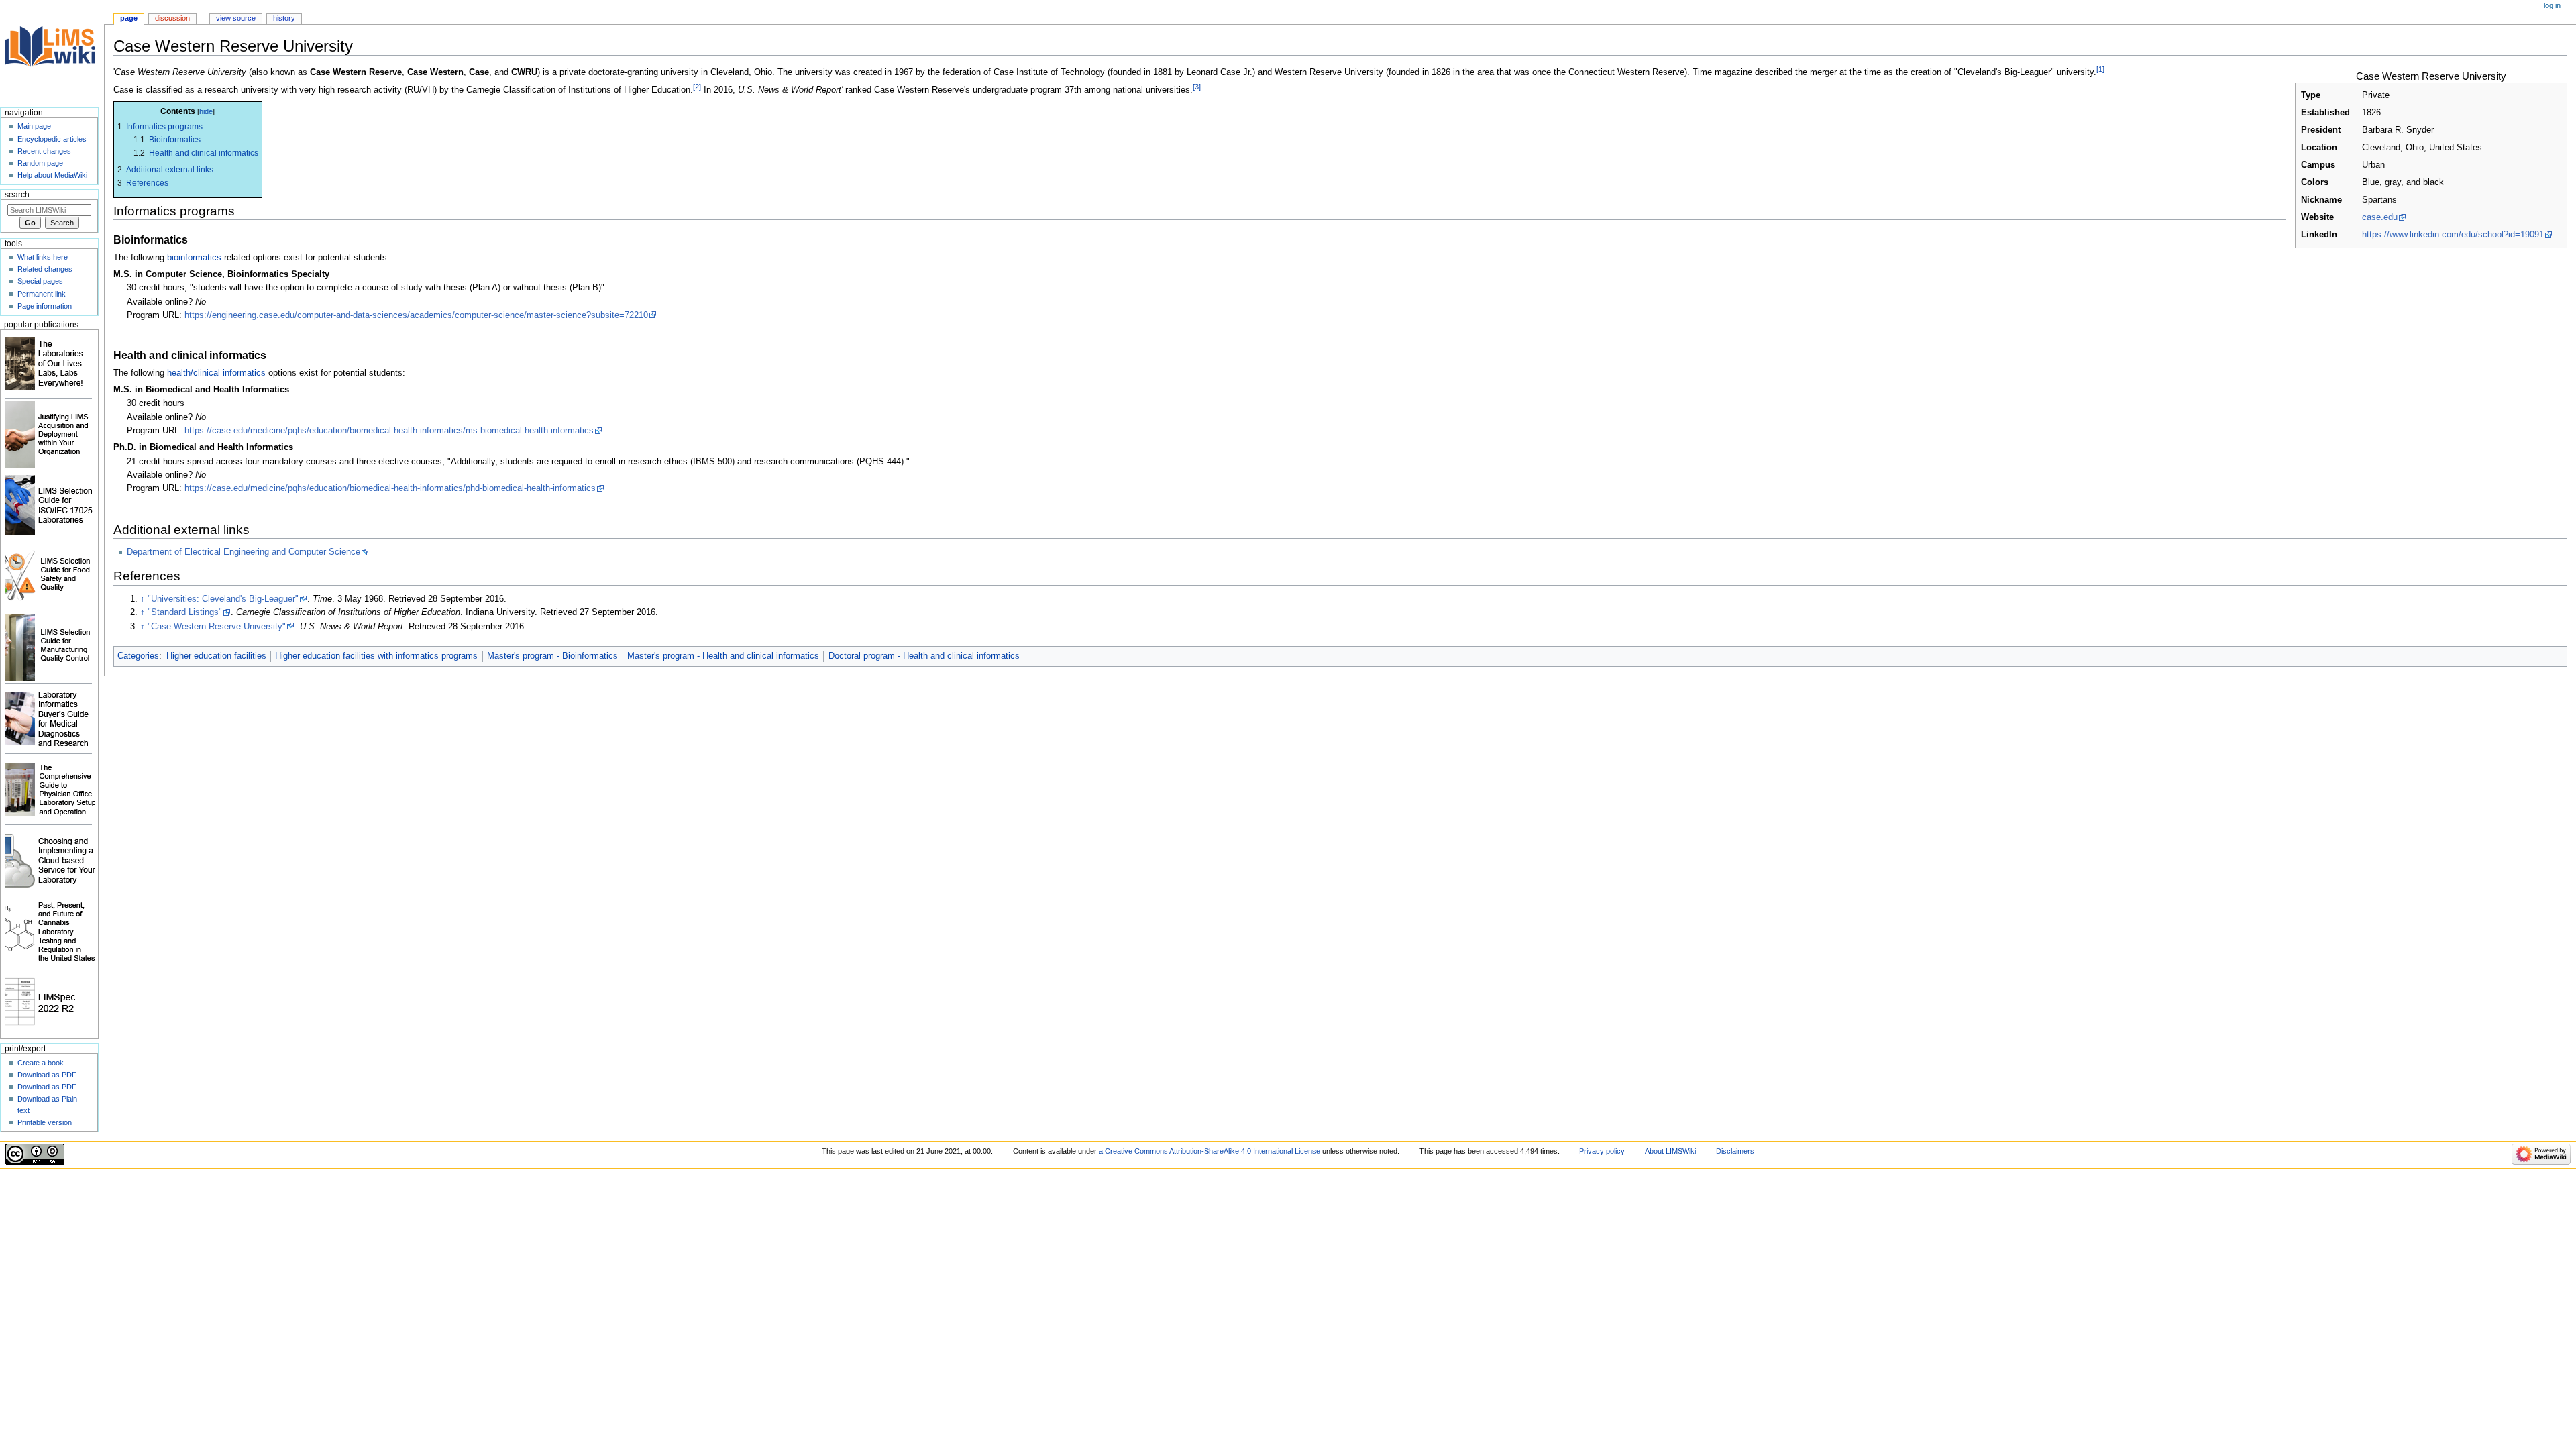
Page (129, 18)
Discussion (172, 18)
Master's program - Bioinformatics (552, 656)
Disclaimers (1735, 1151)
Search (17, 195)
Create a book (41, 1063)
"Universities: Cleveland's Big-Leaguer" (223, 599)
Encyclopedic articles (52, 139)
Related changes (45, 269)
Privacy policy (1602, 1151)
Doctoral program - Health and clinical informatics (924, 656)
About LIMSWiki (1670, 1151)
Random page (40, 163)
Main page (34, 126)
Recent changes (44, 151)
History (284, 18)
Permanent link (42, 294)
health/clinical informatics (216, 373)
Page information (45, 306)
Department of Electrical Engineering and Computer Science (244, 552)
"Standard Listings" (185, 612)
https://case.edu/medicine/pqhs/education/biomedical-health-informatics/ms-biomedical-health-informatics (389, 431)
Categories (138, 656)
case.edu (2380, 217)
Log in (2552, 5)
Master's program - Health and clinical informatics (723, 656)
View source (236, 18)
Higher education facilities (216, 656)
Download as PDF (47, 1075)
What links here (43, 257)
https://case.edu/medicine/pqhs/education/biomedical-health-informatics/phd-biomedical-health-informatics (390, 488)
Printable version (45, 1122)
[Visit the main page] (52, 52)
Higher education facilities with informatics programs (376, 656)
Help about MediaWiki (52, 175)
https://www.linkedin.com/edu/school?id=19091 (2453, 235)
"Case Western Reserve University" (217, 627)
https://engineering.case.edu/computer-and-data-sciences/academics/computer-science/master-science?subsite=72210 (416, 315)
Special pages (40, 281)
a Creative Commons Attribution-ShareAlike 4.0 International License (1210, 1151)
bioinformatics (194, 258)
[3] (1197, 87)
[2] (697, 87)
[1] (2100, 69)
